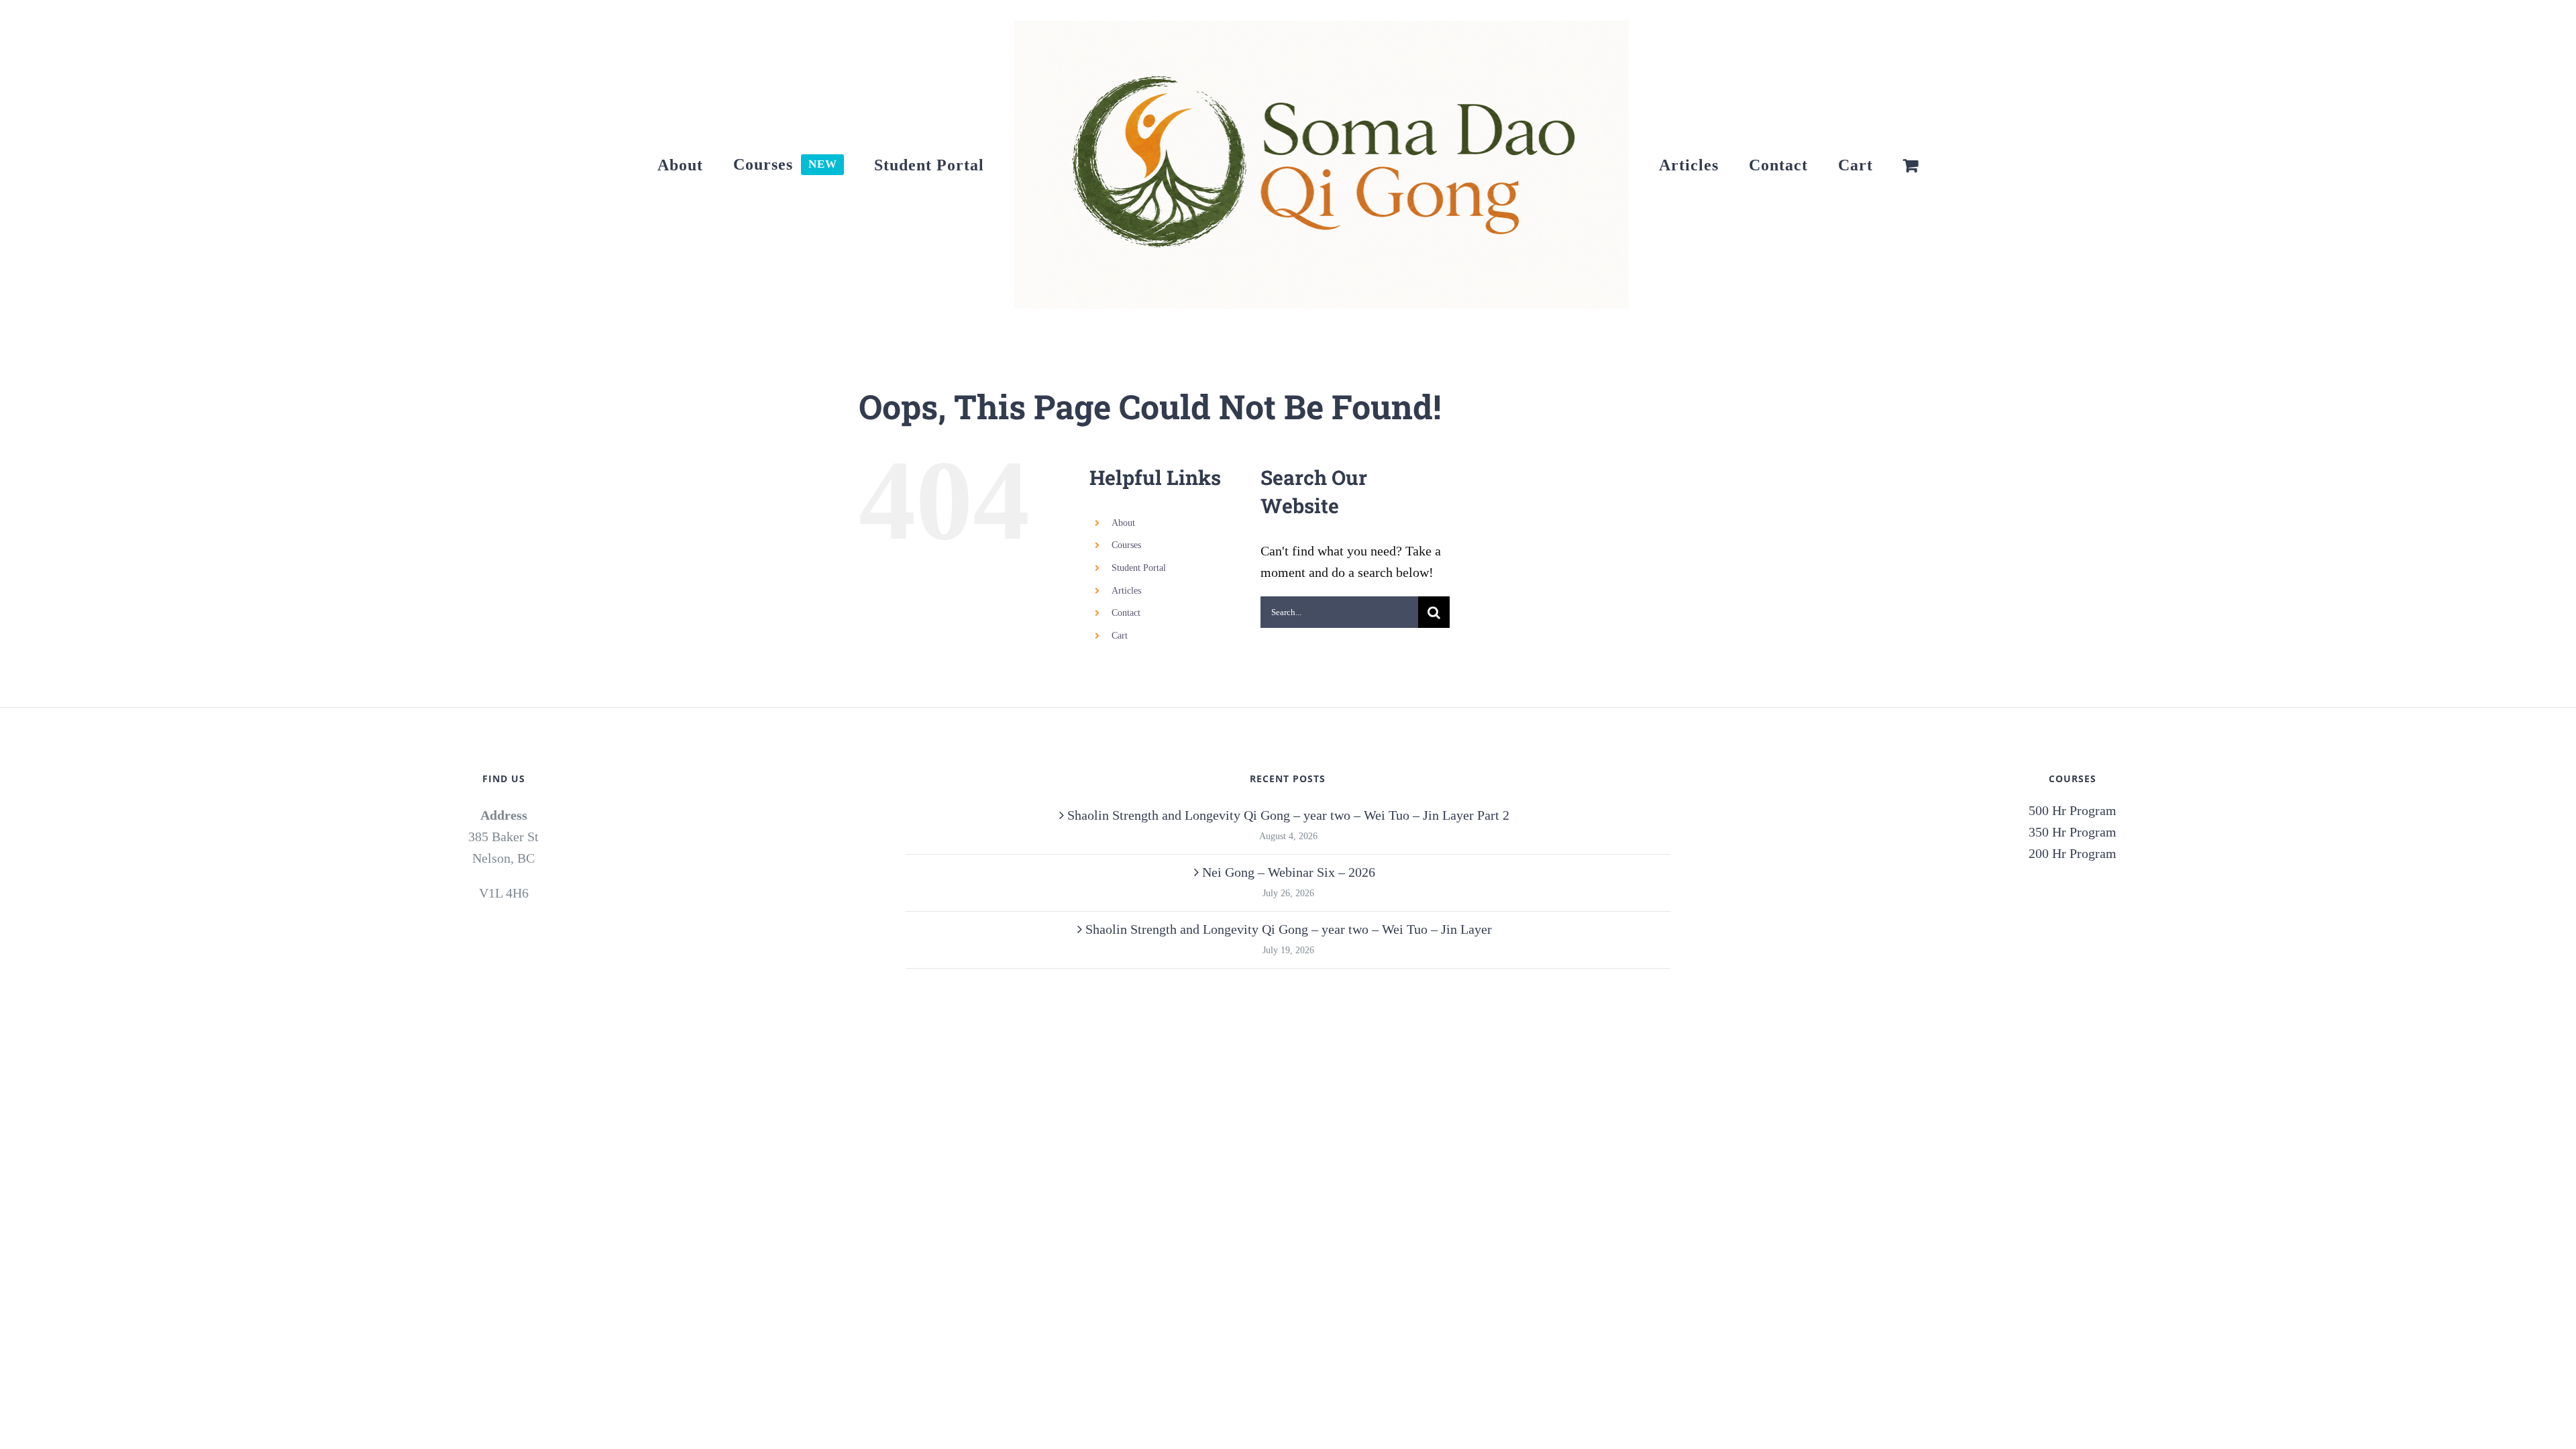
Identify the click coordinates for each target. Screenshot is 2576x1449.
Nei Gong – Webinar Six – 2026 (1289, 872)
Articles (1126, 591)
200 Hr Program (2073, 853)
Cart (1120, 636)
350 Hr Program (2073, 832)
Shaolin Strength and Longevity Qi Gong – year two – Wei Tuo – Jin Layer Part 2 (1288, 815)
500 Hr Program (2073, 810)
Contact (1126, 613)
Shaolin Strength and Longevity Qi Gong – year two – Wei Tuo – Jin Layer (1289, 929)
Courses (1126, 545)
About (1123, 523)
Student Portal (1139, 568)
